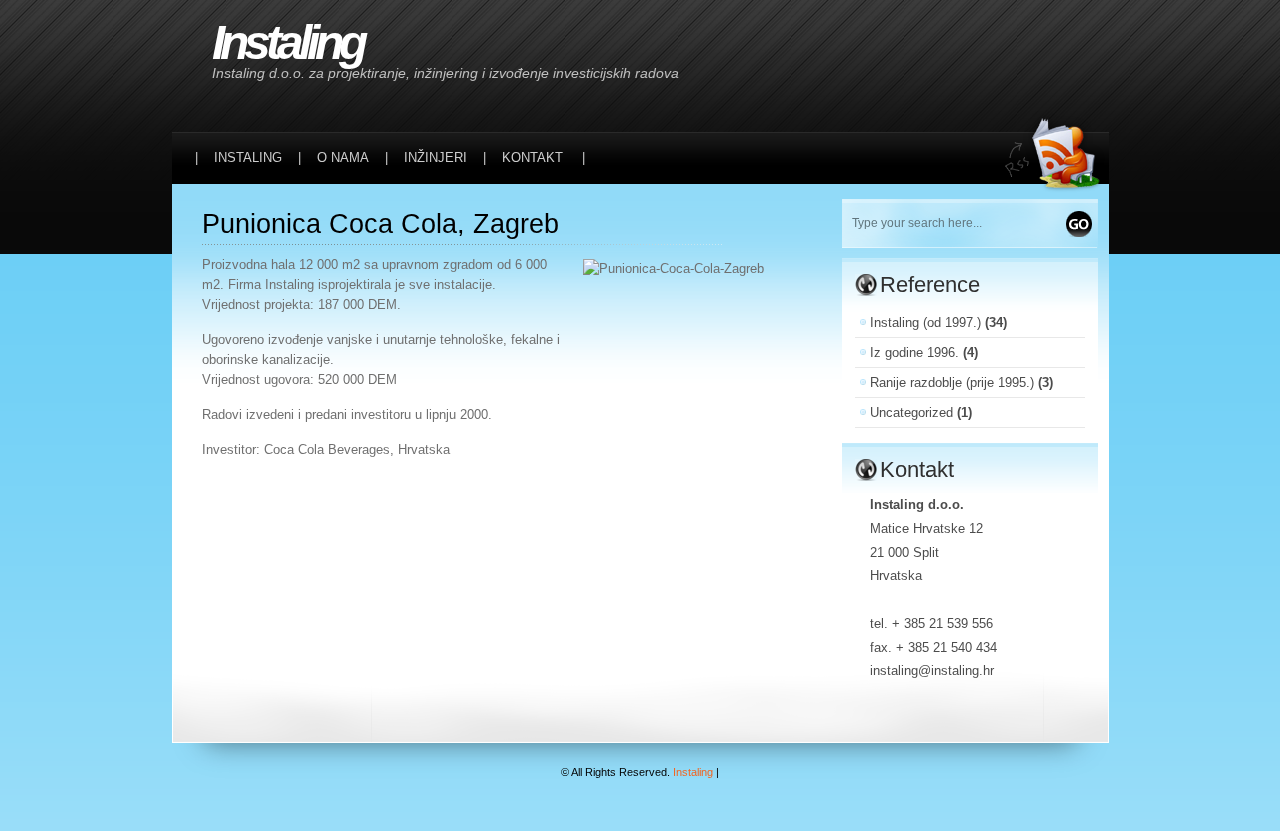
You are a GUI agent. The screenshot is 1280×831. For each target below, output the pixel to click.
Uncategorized (911, 412)
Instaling (287, 42)
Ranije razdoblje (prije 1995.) (952, 382)
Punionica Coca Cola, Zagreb (380, 224)
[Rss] (1057, 41)
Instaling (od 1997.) (925, 322)
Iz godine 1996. (914, 352)
